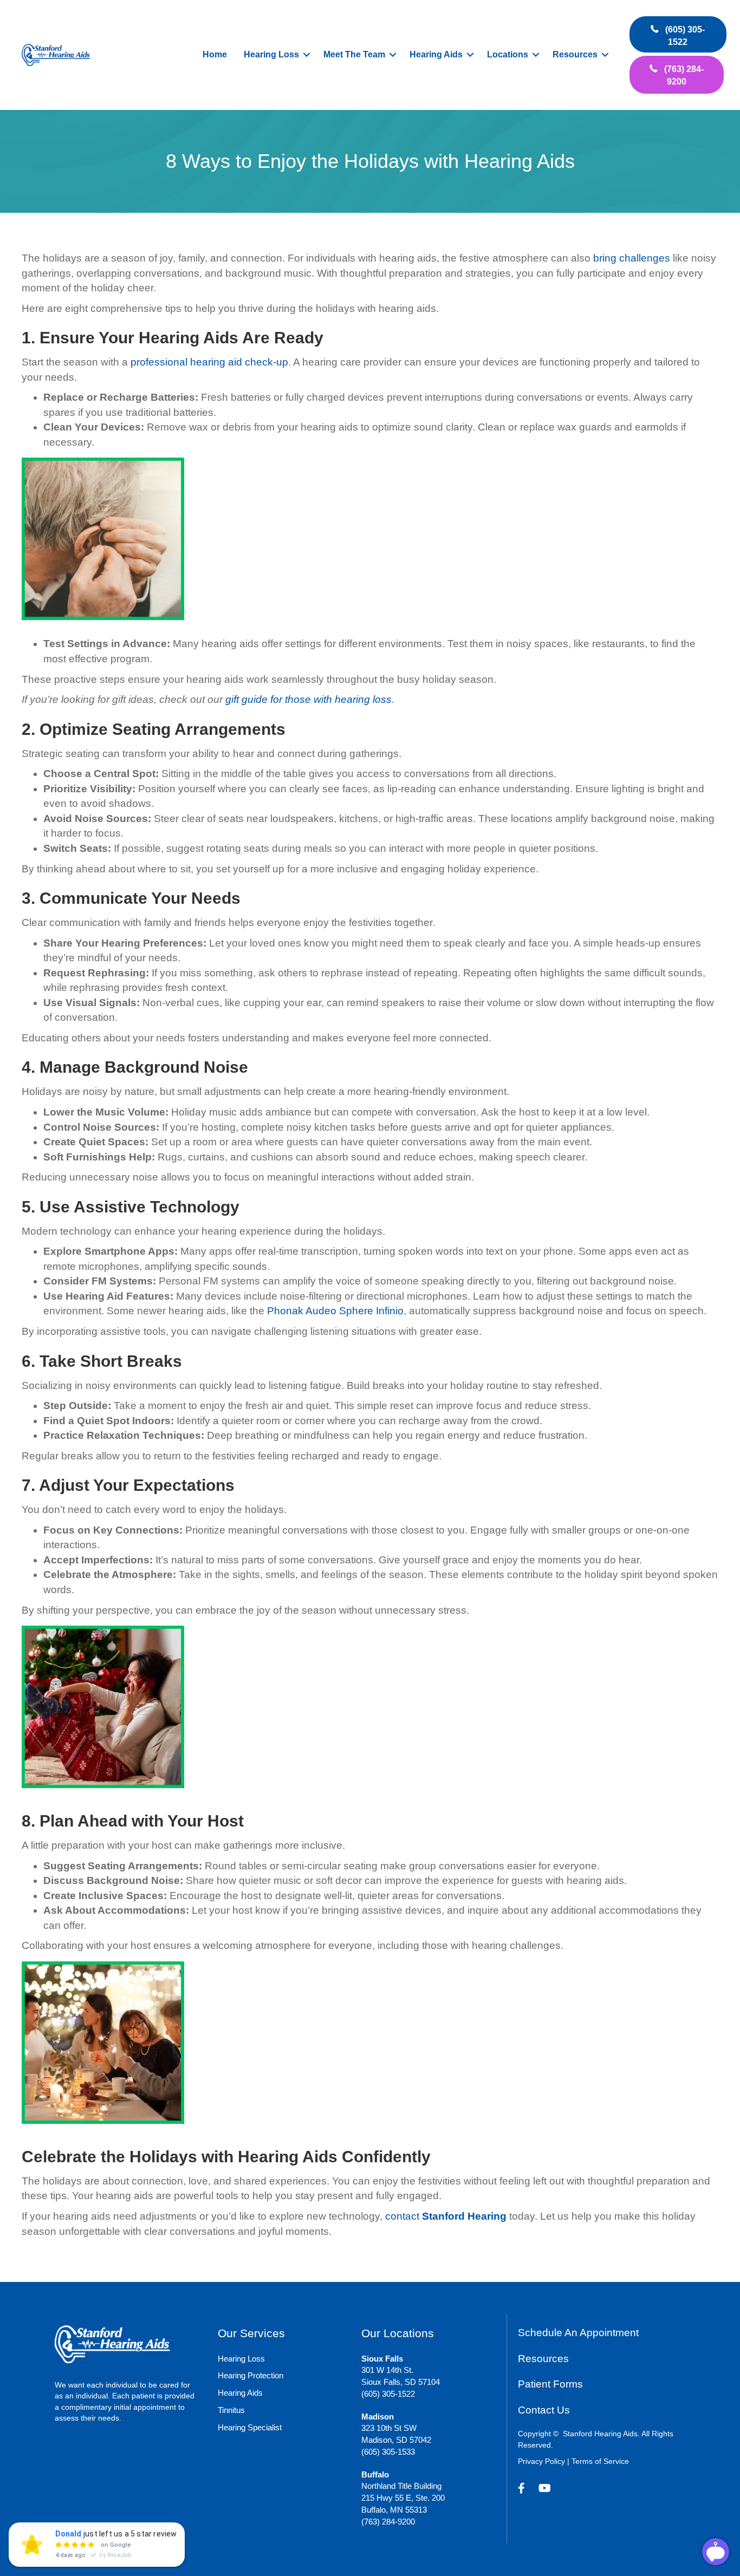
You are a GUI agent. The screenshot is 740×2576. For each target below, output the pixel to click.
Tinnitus (231, 2410)
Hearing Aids (436, 54)
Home (215, 54)
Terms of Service (600, 2461)
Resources (575, 54)
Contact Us (544, 2410)
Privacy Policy (541, 2461)
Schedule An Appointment (578, 2333)
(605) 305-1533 (388, 2452)
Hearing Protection (251, 2375)
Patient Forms (550, 2384)
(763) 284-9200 (388, 2522)
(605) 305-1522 (388, 2394)
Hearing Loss (271, 54)
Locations (508, 54)
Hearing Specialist (250, 2427)
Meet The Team (354, 54)
